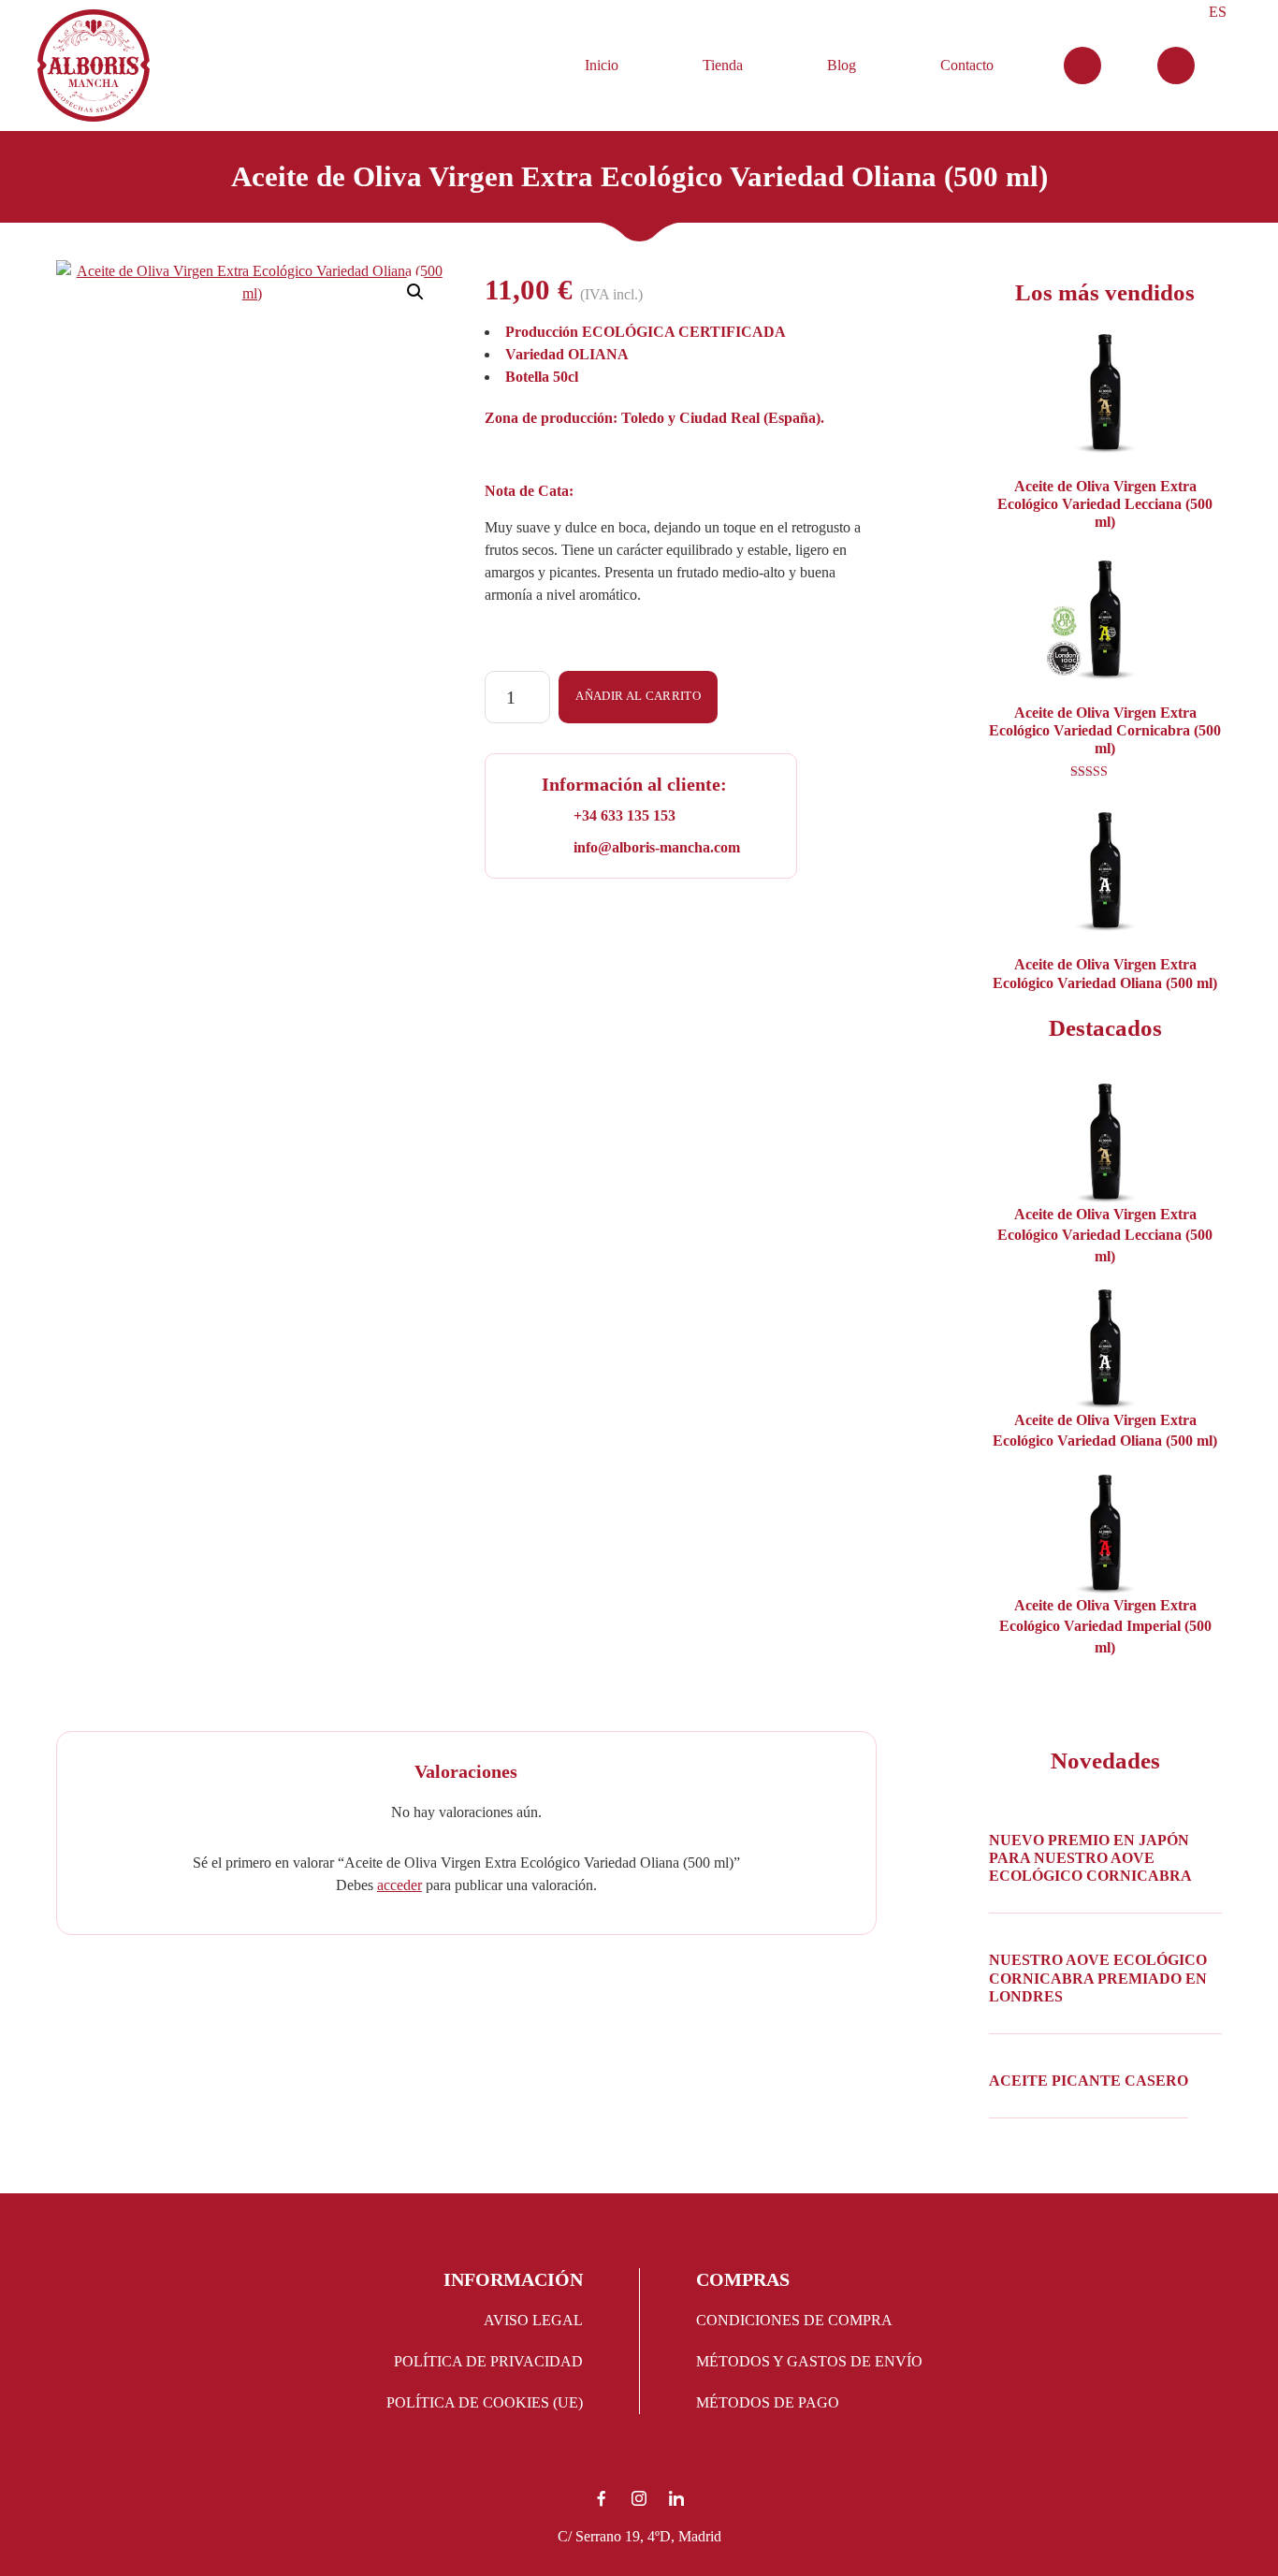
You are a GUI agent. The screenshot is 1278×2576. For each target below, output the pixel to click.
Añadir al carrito (638, 696)
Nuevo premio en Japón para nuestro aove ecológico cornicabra (1090, 1858)
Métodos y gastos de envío (809, 2361)
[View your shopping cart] (1082, 65)
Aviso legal (533, 2320)
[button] (415, 292)
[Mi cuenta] (1176, 65)
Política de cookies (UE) (485, 2402)
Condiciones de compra (794, 2320)
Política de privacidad (488, 2361)
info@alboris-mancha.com (657, 847)
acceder (399, 1885)
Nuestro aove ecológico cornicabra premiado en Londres (1098, 1978)
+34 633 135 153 (624, 815)
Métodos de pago (768, 2402)
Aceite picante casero (1089, 2081)
